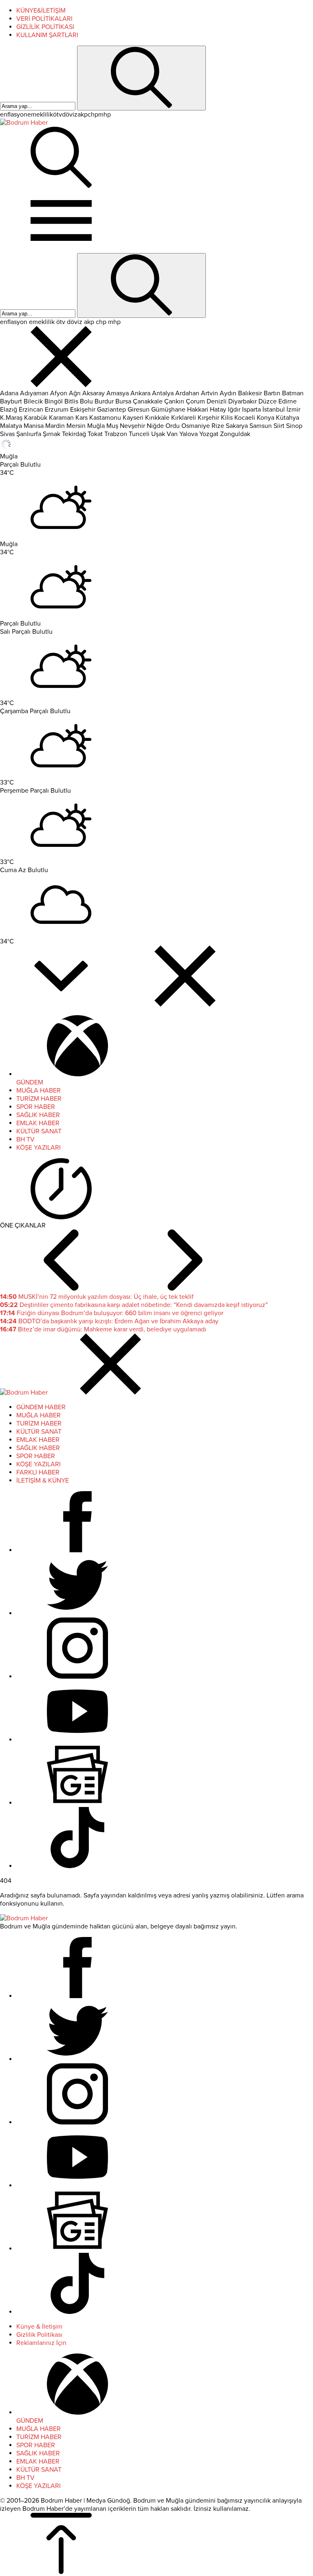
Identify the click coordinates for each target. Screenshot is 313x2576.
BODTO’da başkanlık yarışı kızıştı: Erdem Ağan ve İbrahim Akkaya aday (109, 1321)
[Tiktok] (77, 1866)
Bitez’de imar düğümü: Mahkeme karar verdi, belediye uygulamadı (103, 1329)
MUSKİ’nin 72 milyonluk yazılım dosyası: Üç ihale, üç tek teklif (97, 1297)
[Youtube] (77, 1740)
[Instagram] (77, 1677)
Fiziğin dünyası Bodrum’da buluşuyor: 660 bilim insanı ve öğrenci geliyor (112, 1313)
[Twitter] (77, 1613)
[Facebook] (77, 1550)
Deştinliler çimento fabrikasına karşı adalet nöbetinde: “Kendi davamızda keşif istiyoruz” (134, 1305)
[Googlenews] (77, 1803)
